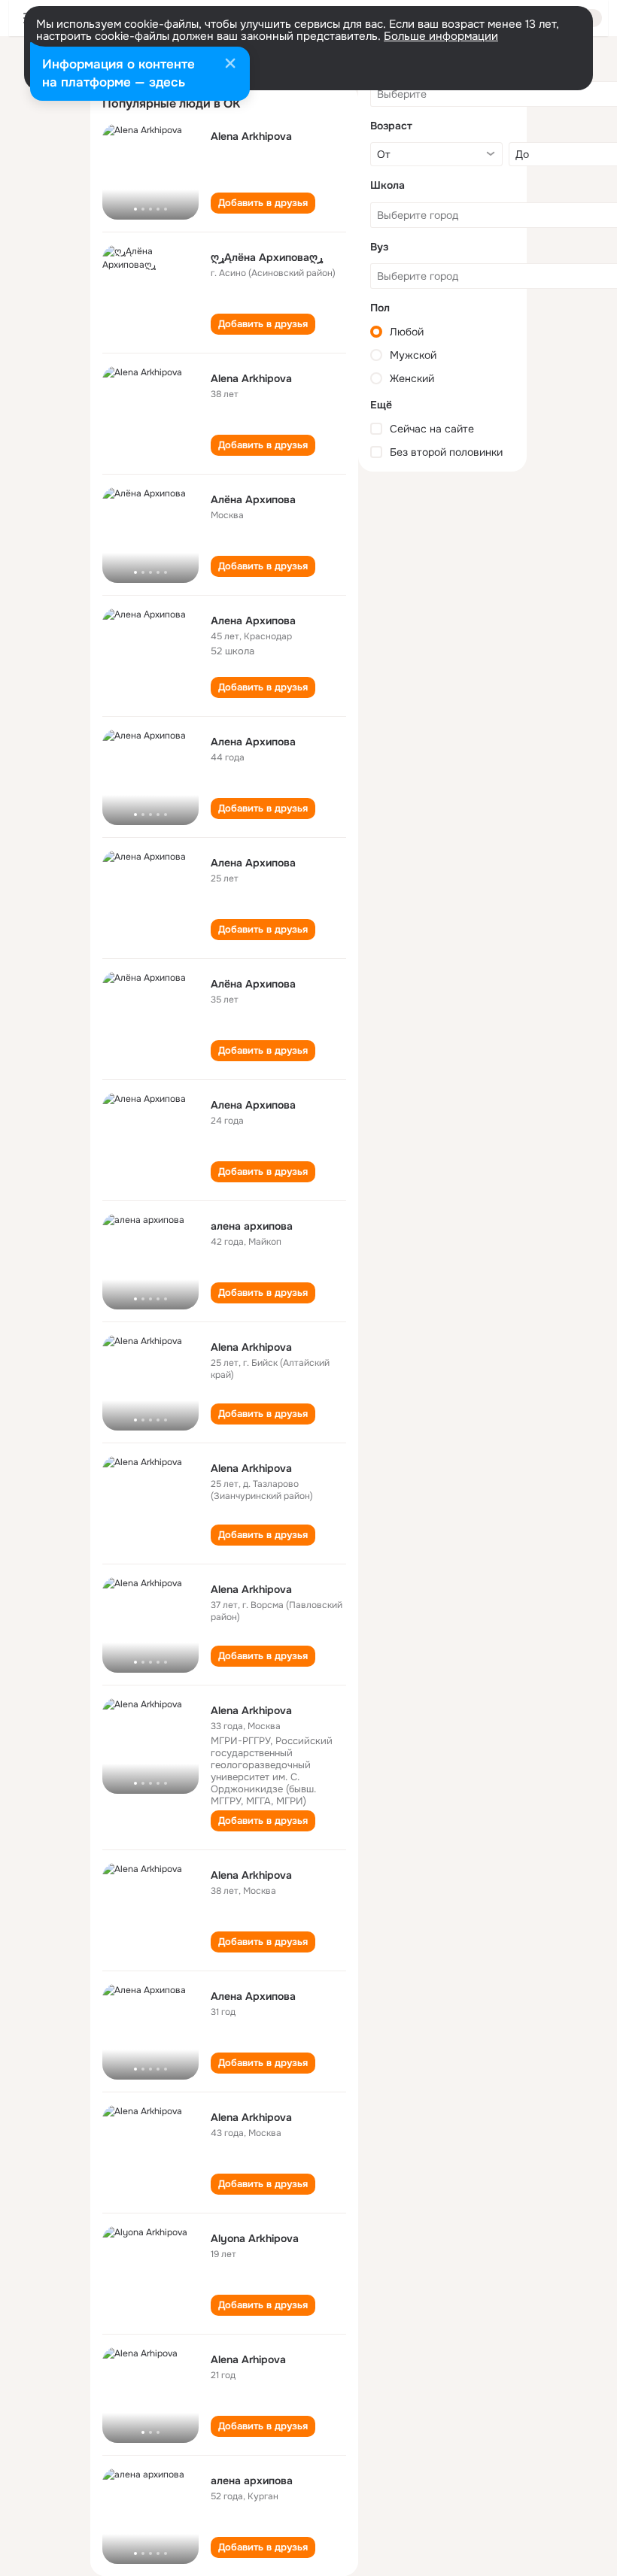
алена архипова (252, 1226)
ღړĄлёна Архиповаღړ (267, 257)
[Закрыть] (230, 65)
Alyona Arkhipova (255, 2238)
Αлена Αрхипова (253, 620)
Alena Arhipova (248, 2359)
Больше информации (441, 36)
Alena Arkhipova (251, 136)
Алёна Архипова (253, 499)
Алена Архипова (253, 742)
